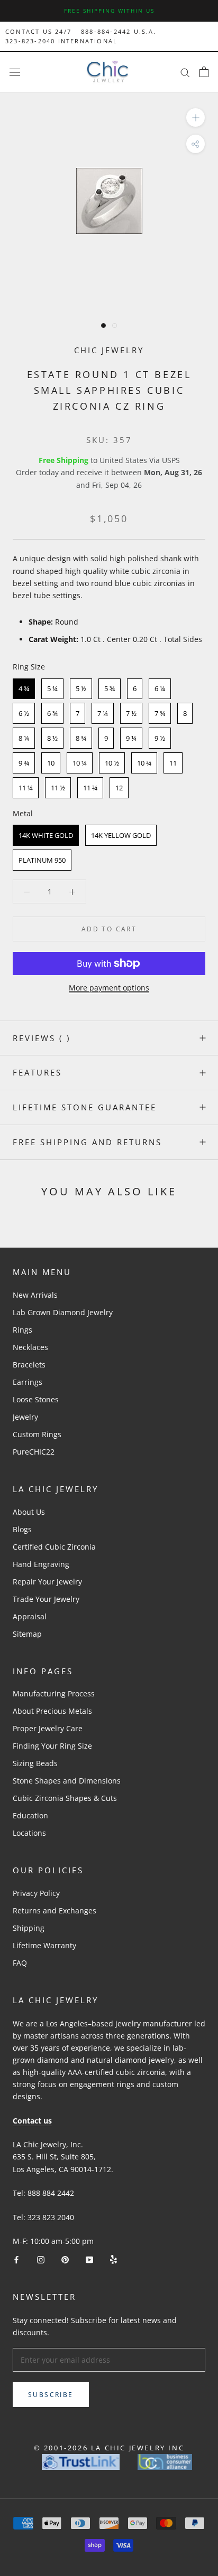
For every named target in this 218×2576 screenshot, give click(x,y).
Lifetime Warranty (44, 1945)
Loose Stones (36, 1399)
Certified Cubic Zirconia (54, 1547)
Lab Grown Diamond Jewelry (63, 1312)
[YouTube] (89, 2259)
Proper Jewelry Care (48, 1728)
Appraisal (30, 1616)
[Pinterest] (65, 2259)
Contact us (32, 2121)
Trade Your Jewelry (46, 1599)
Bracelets (29, 1365)
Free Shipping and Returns (87, 1142)
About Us (29, 1512)
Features (37, 1072)
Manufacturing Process (54, 1693)
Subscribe (51, 2395)
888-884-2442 (106, 31)
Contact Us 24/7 (38, 31)
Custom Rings (37, 1434)
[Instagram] (41, 2259)
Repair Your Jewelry (47, 1582)
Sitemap (27, 1634)
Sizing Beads (35, 1763)
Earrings (28, 1382)
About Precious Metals (52, 1711)
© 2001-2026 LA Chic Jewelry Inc (109, 2448)
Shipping (29, 1928)
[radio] (24, 689)
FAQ (20, 1963)
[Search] (185, 72)
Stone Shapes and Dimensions (67, 1781)
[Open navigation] (15, 72)
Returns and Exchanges (54, 1910)
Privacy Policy (36, 1893)
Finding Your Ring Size (52, 1746)
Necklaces (30, 1347)
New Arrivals (35, 1295)
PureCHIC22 (34, 1452)
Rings (22, 1330)
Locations (29, 1833)
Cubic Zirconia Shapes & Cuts (65, 1798)
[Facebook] (16, 2259)
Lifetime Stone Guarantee (85, 1107)
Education (30, 1815)
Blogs (22, 1529)
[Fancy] (113, 2259)
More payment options (109, 988)
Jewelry (25, 1417)
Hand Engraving (41, 1564)
